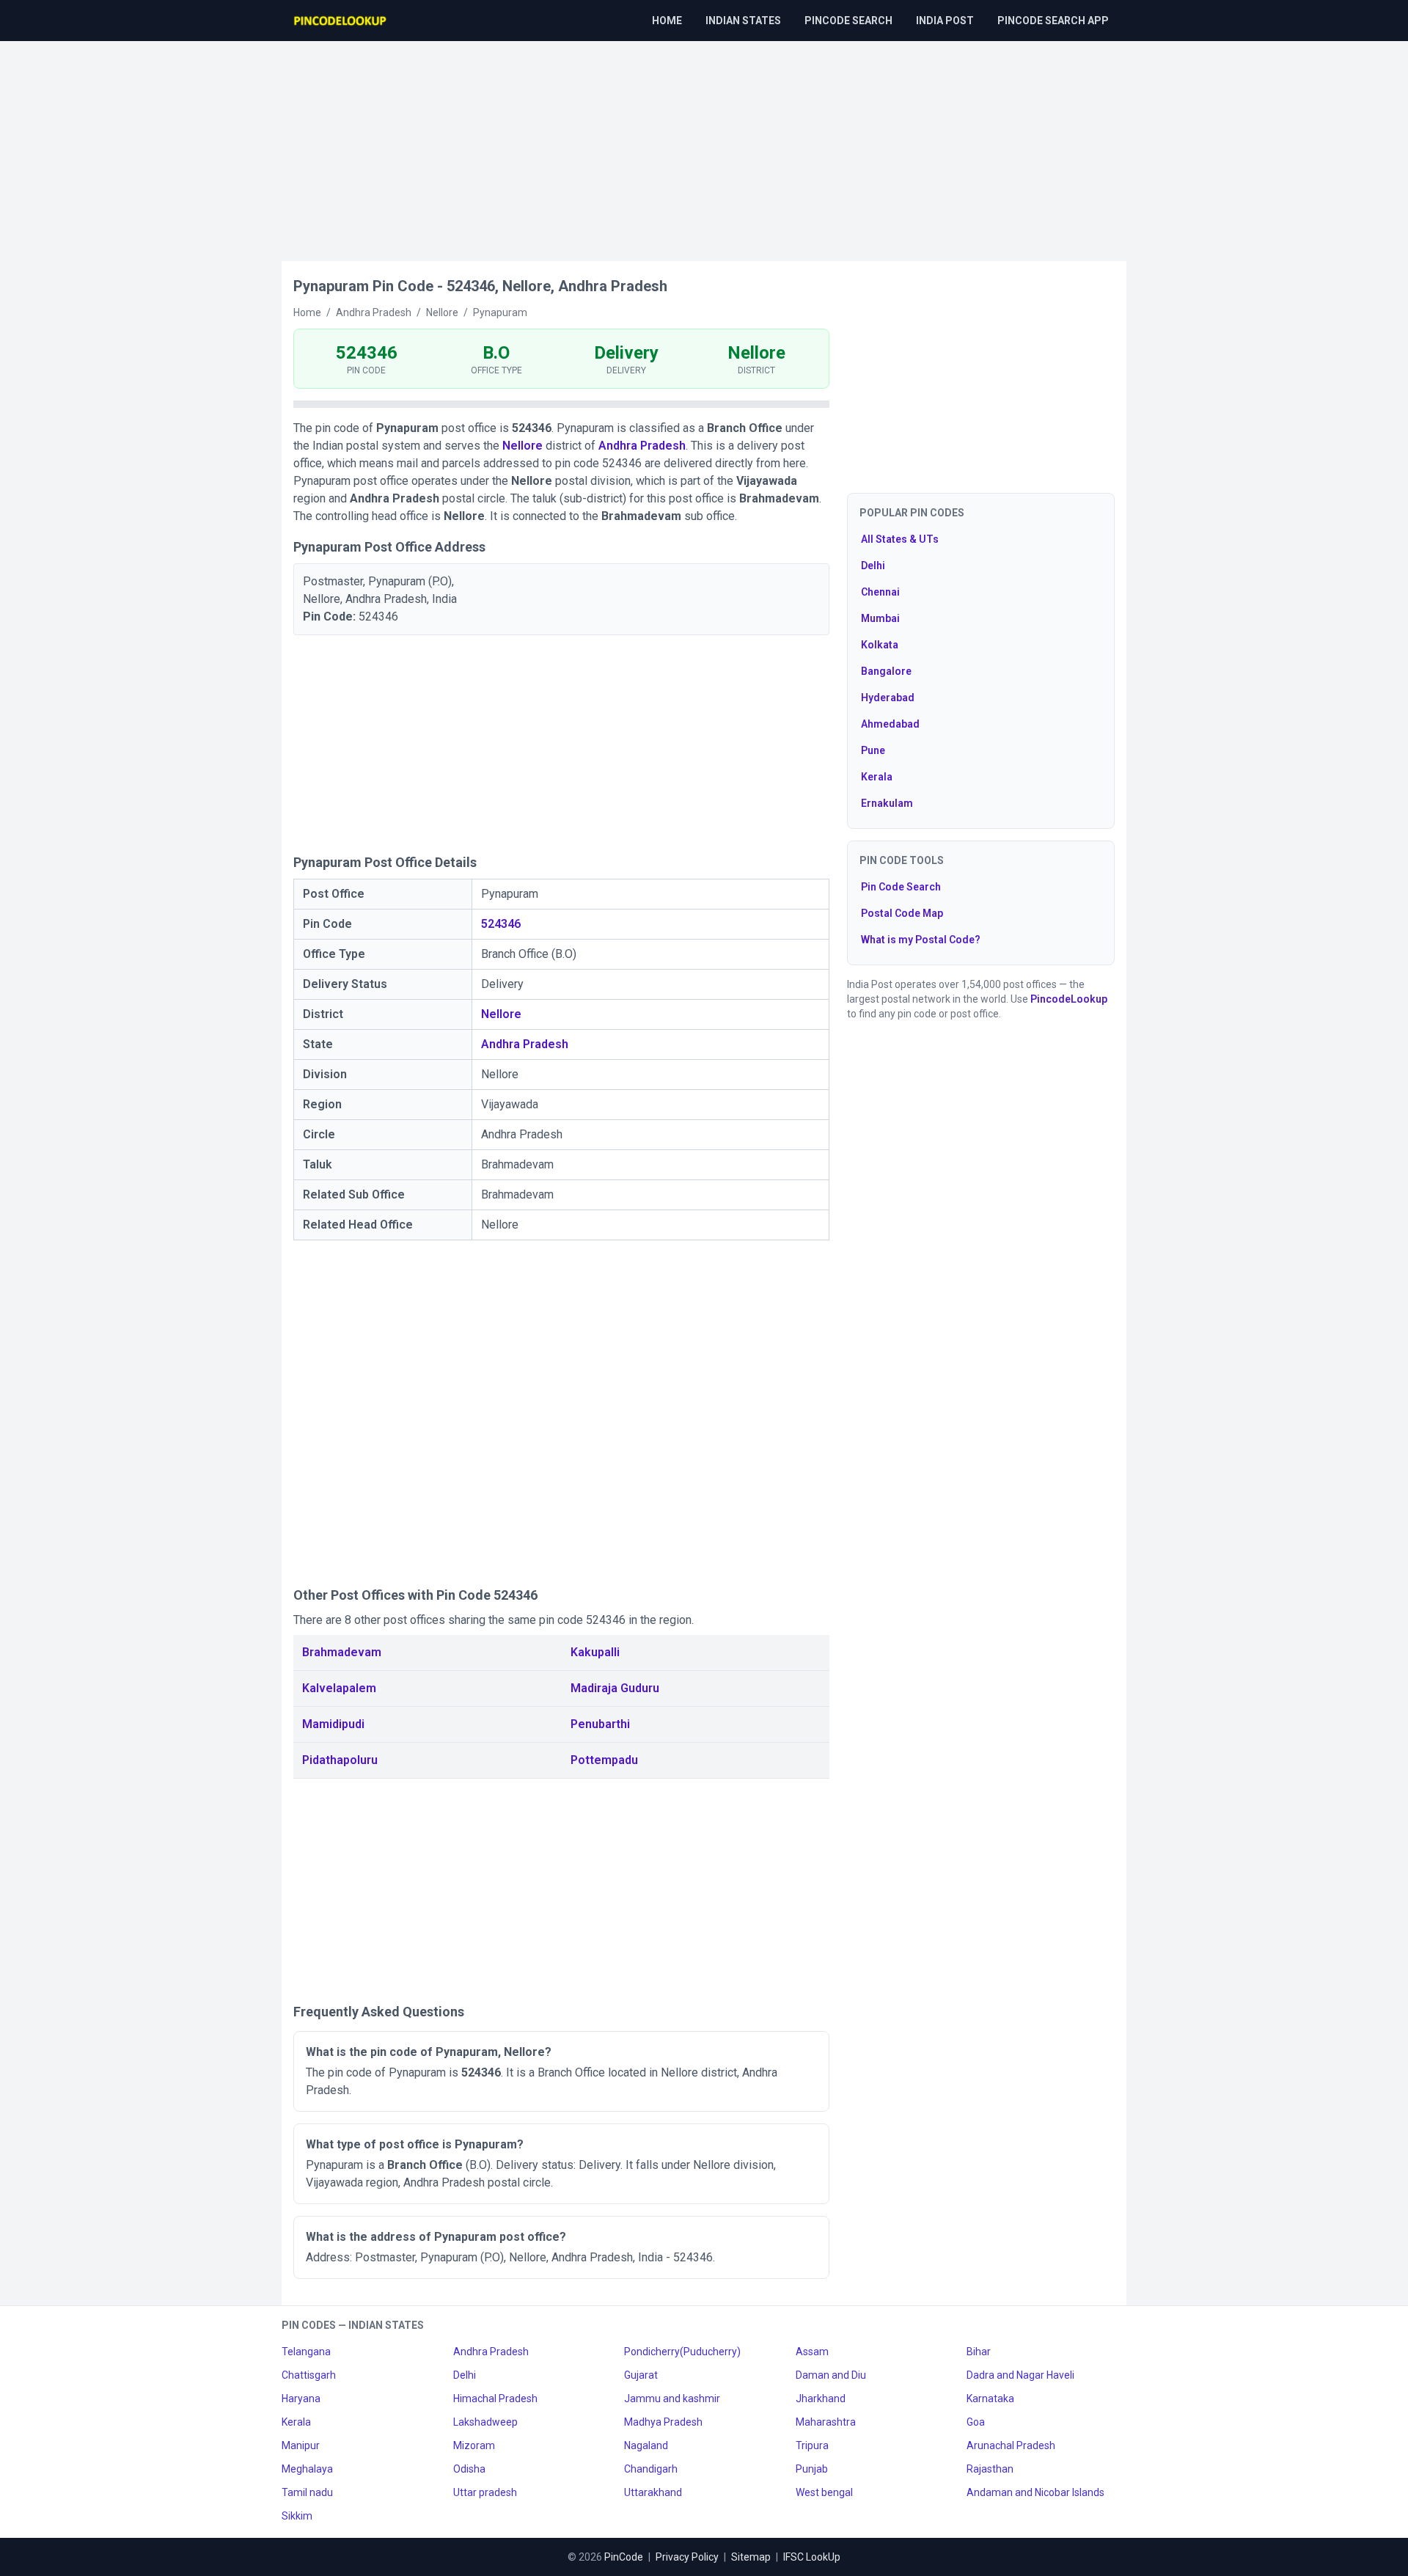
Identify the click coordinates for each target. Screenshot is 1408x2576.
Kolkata (880, 645)
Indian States (743, 21)
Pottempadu (604, 1760)
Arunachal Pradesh (1011, 2445)
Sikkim (297, 2516)
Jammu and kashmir (672, 2398)
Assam (812, 2352)
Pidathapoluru (340, 1760)
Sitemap (751, 2557)
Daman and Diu (831, 2375)
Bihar (979, 2352)
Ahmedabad (890, 724)
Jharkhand (821, 2398)
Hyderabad (888, 698)
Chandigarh (651, 2469)
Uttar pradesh (485, 2492)
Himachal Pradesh (495, 2398)
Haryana (301, 2398)
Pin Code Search (901, 887)
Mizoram (474, 2445)
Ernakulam (887, 803)
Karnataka (990, 2398)
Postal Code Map (902, 913)
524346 (501, 924)
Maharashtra (826, 2422)
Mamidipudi (333, 1724)
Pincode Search (848, 21)
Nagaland (646, 2445)
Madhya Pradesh (663, 2422)
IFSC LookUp (812, 2557)
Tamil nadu (307, 2492)
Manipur (301, 2445)
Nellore (522, 446)
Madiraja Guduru (615, 1688)
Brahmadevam (342, 1652)
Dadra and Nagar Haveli (1020, 2375)
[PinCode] (341, 21)
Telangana (306, 2352)
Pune (873, 750)
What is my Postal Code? (921, 940)
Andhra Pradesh (642, 446)
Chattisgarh (309, 2375)
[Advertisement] (704, 144)
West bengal (824, 2492)
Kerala (877, 777)
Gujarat (641, 2375)
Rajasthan (990, 2469)
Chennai (880, 592)
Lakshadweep (485, 2422)
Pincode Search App (1053, 21)
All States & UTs (900, 539)
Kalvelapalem (339, 1688)
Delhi (873, 566)
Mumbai (880, 618)
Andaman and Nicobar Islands (1035, 2492)
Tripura (812, 2445)
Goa (976, 2422)
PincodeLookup (1069, 999)
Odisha (469, 2469)
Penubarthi (600, 1724)
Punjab (812, 2469)
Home (667, 21)
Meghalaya (307, 2469)
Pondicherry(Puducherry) (682, 2352)
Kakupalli (595, 1652)
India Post (945, 21)
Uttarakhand (653, 2492)
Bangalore (886, 671)
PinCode (624, 2557)
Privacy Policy (687, 2557)
